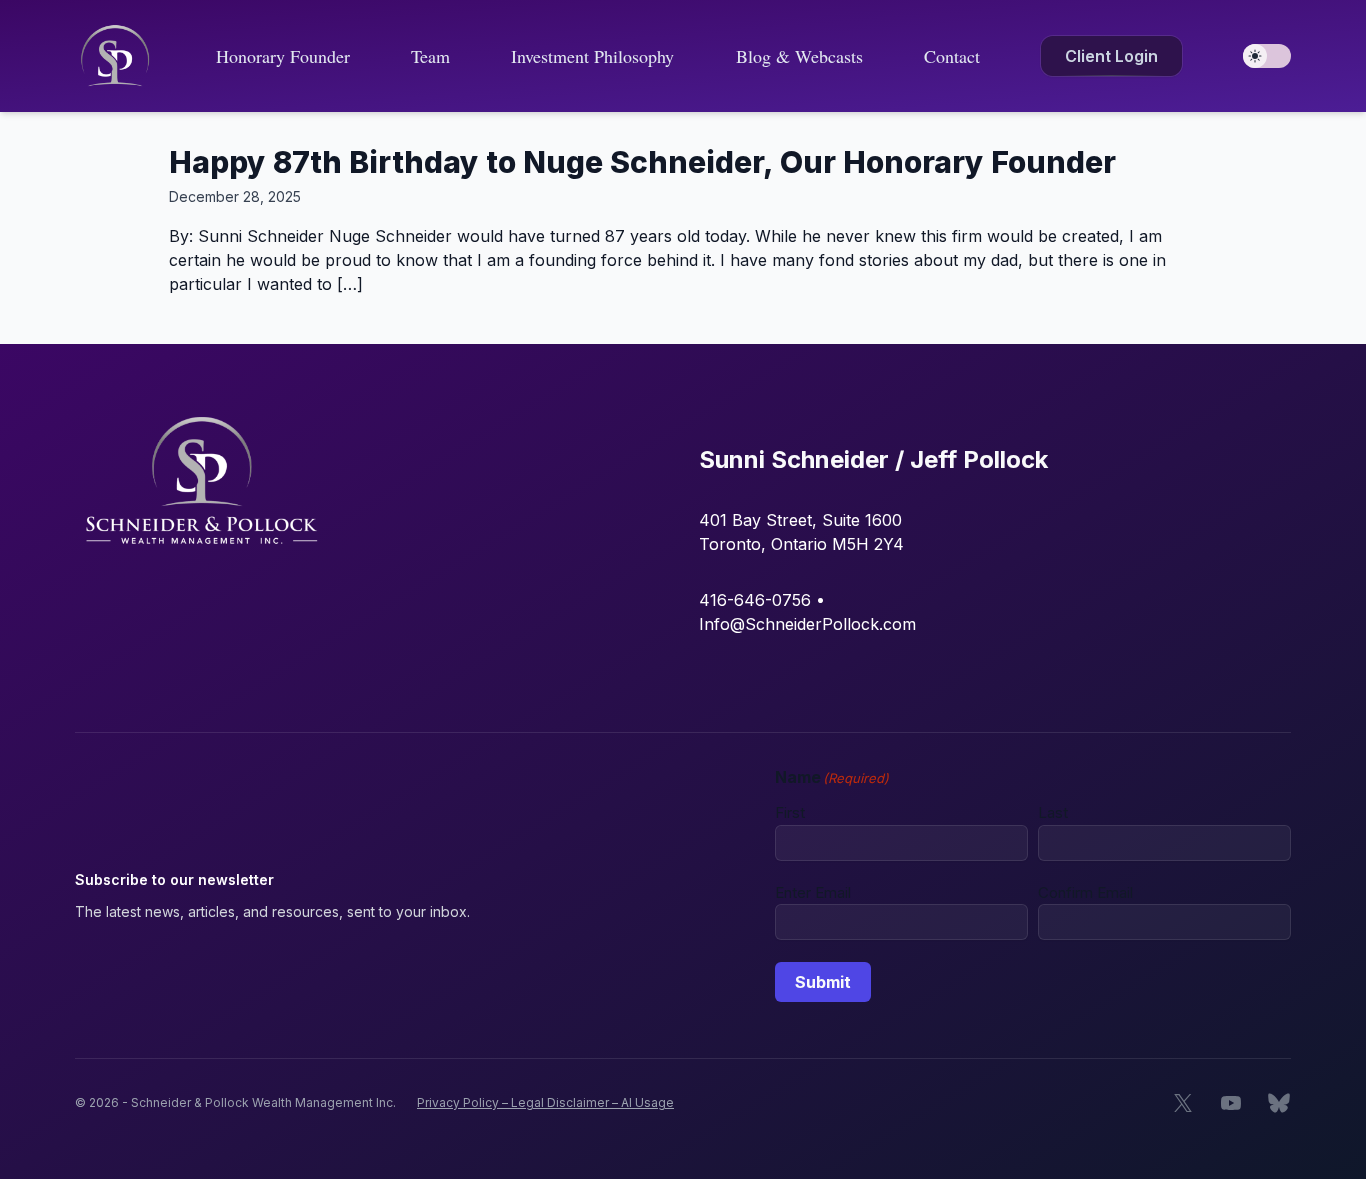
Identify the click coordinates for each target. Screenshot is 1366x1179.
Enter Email (813, 892)
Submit (823, 982)
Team (430, 56)
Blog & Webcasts (799, 56)
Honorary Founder (283, 56)
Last (1053, 812)
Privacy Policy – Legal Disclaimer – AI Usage (545, 1102)
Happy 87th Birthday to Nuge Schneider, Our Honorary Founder (642, 162)
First (790, 812)
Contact (952, 56)
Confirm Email (1085, 892)
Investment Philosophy (592, 56)
